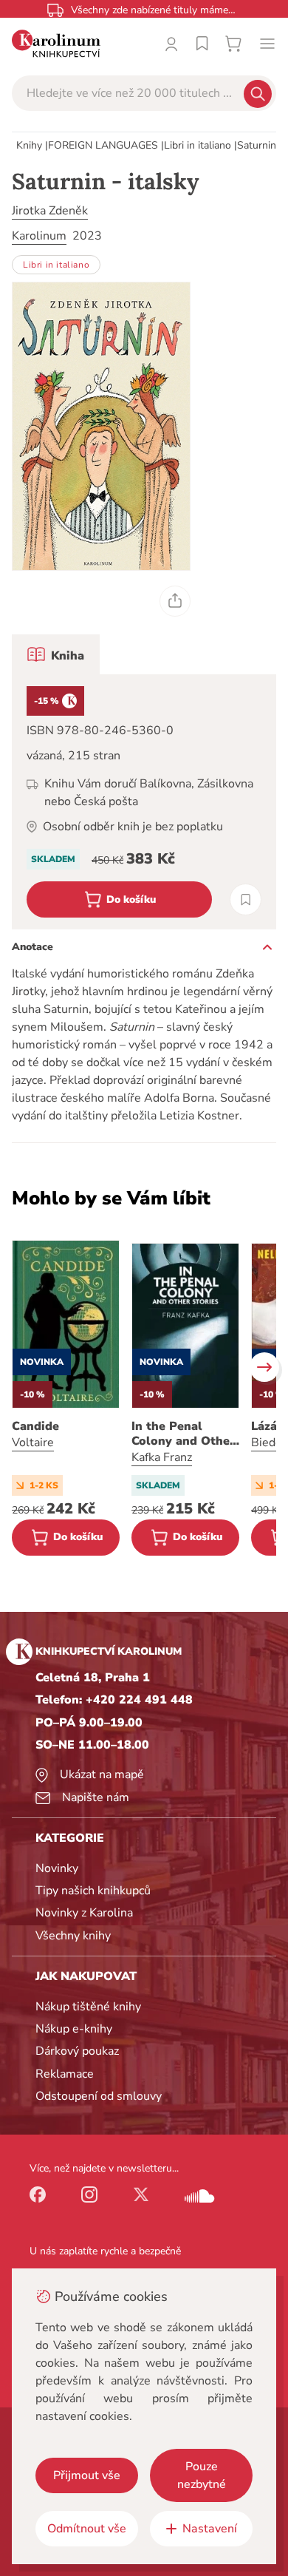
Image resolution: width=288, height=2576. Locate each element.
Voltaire (33, 1443)
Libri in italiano (198, 145)
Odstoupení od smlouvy (99, 2096)
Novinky (57, 1868)
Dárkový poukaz (77, 2051)
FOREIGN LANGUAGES (103, 145)
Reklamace (65, 2074)
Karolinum (39, 236)
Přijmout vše (87, 2475)
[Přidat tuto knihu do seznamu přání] (246, 899)
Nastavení (210, 2529)
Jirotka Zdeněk (50, 211)
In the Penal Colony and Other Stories (183, 1434)
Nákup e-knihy (74, 2029)
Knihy (29, 145)
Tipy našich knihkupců (93, 1891)
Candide (35, 1426)
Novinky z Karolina (84, 1913)
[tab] (56, 654)
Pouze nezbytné (202, 2475)
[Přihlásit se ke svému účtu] (171, 44)
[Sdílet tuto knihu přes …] (175, 601)
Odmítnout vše (87, 2529)
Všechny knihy (73, 1936)
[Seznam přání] (202, 44)
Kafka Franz (162, 1457)
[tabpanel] (144, 802)
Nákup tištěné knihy (88, 2007)
